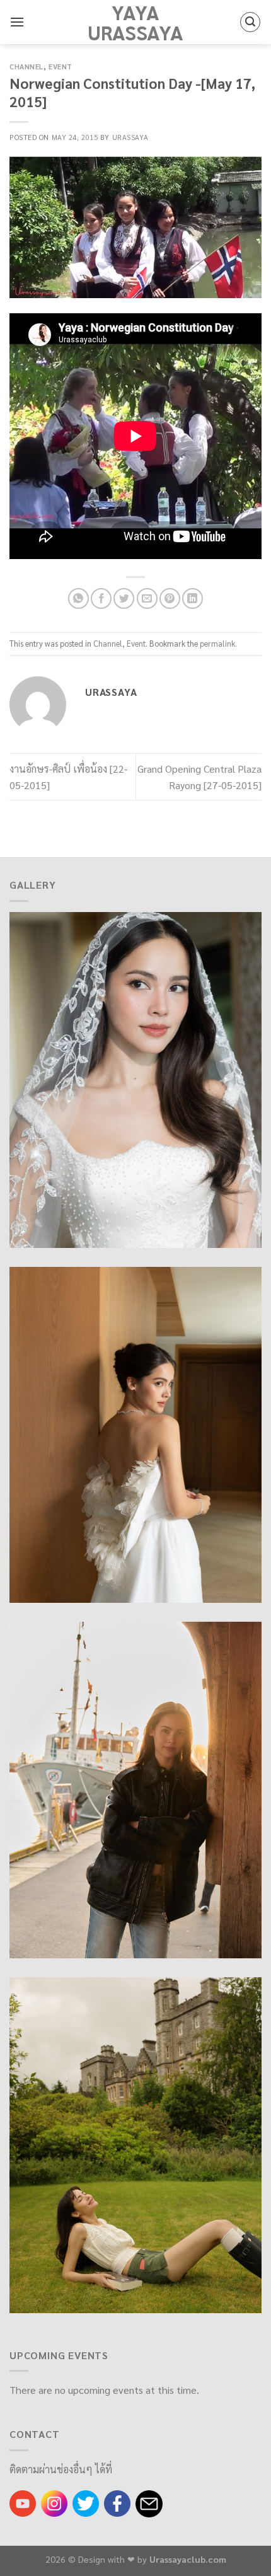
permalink (217, 643)
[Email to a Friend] (147, 598)
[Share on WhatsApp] (78, 598)
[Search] (250, 22)
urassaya (130, 137)
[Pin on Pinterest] (170, 598)
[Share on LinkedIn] (193, 598)
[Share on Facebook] (101, 598)
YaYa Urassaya (135, 22)
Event (61, 66)
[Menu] (17, 22)
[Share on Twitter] (124, 598)
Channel (26, 66)
